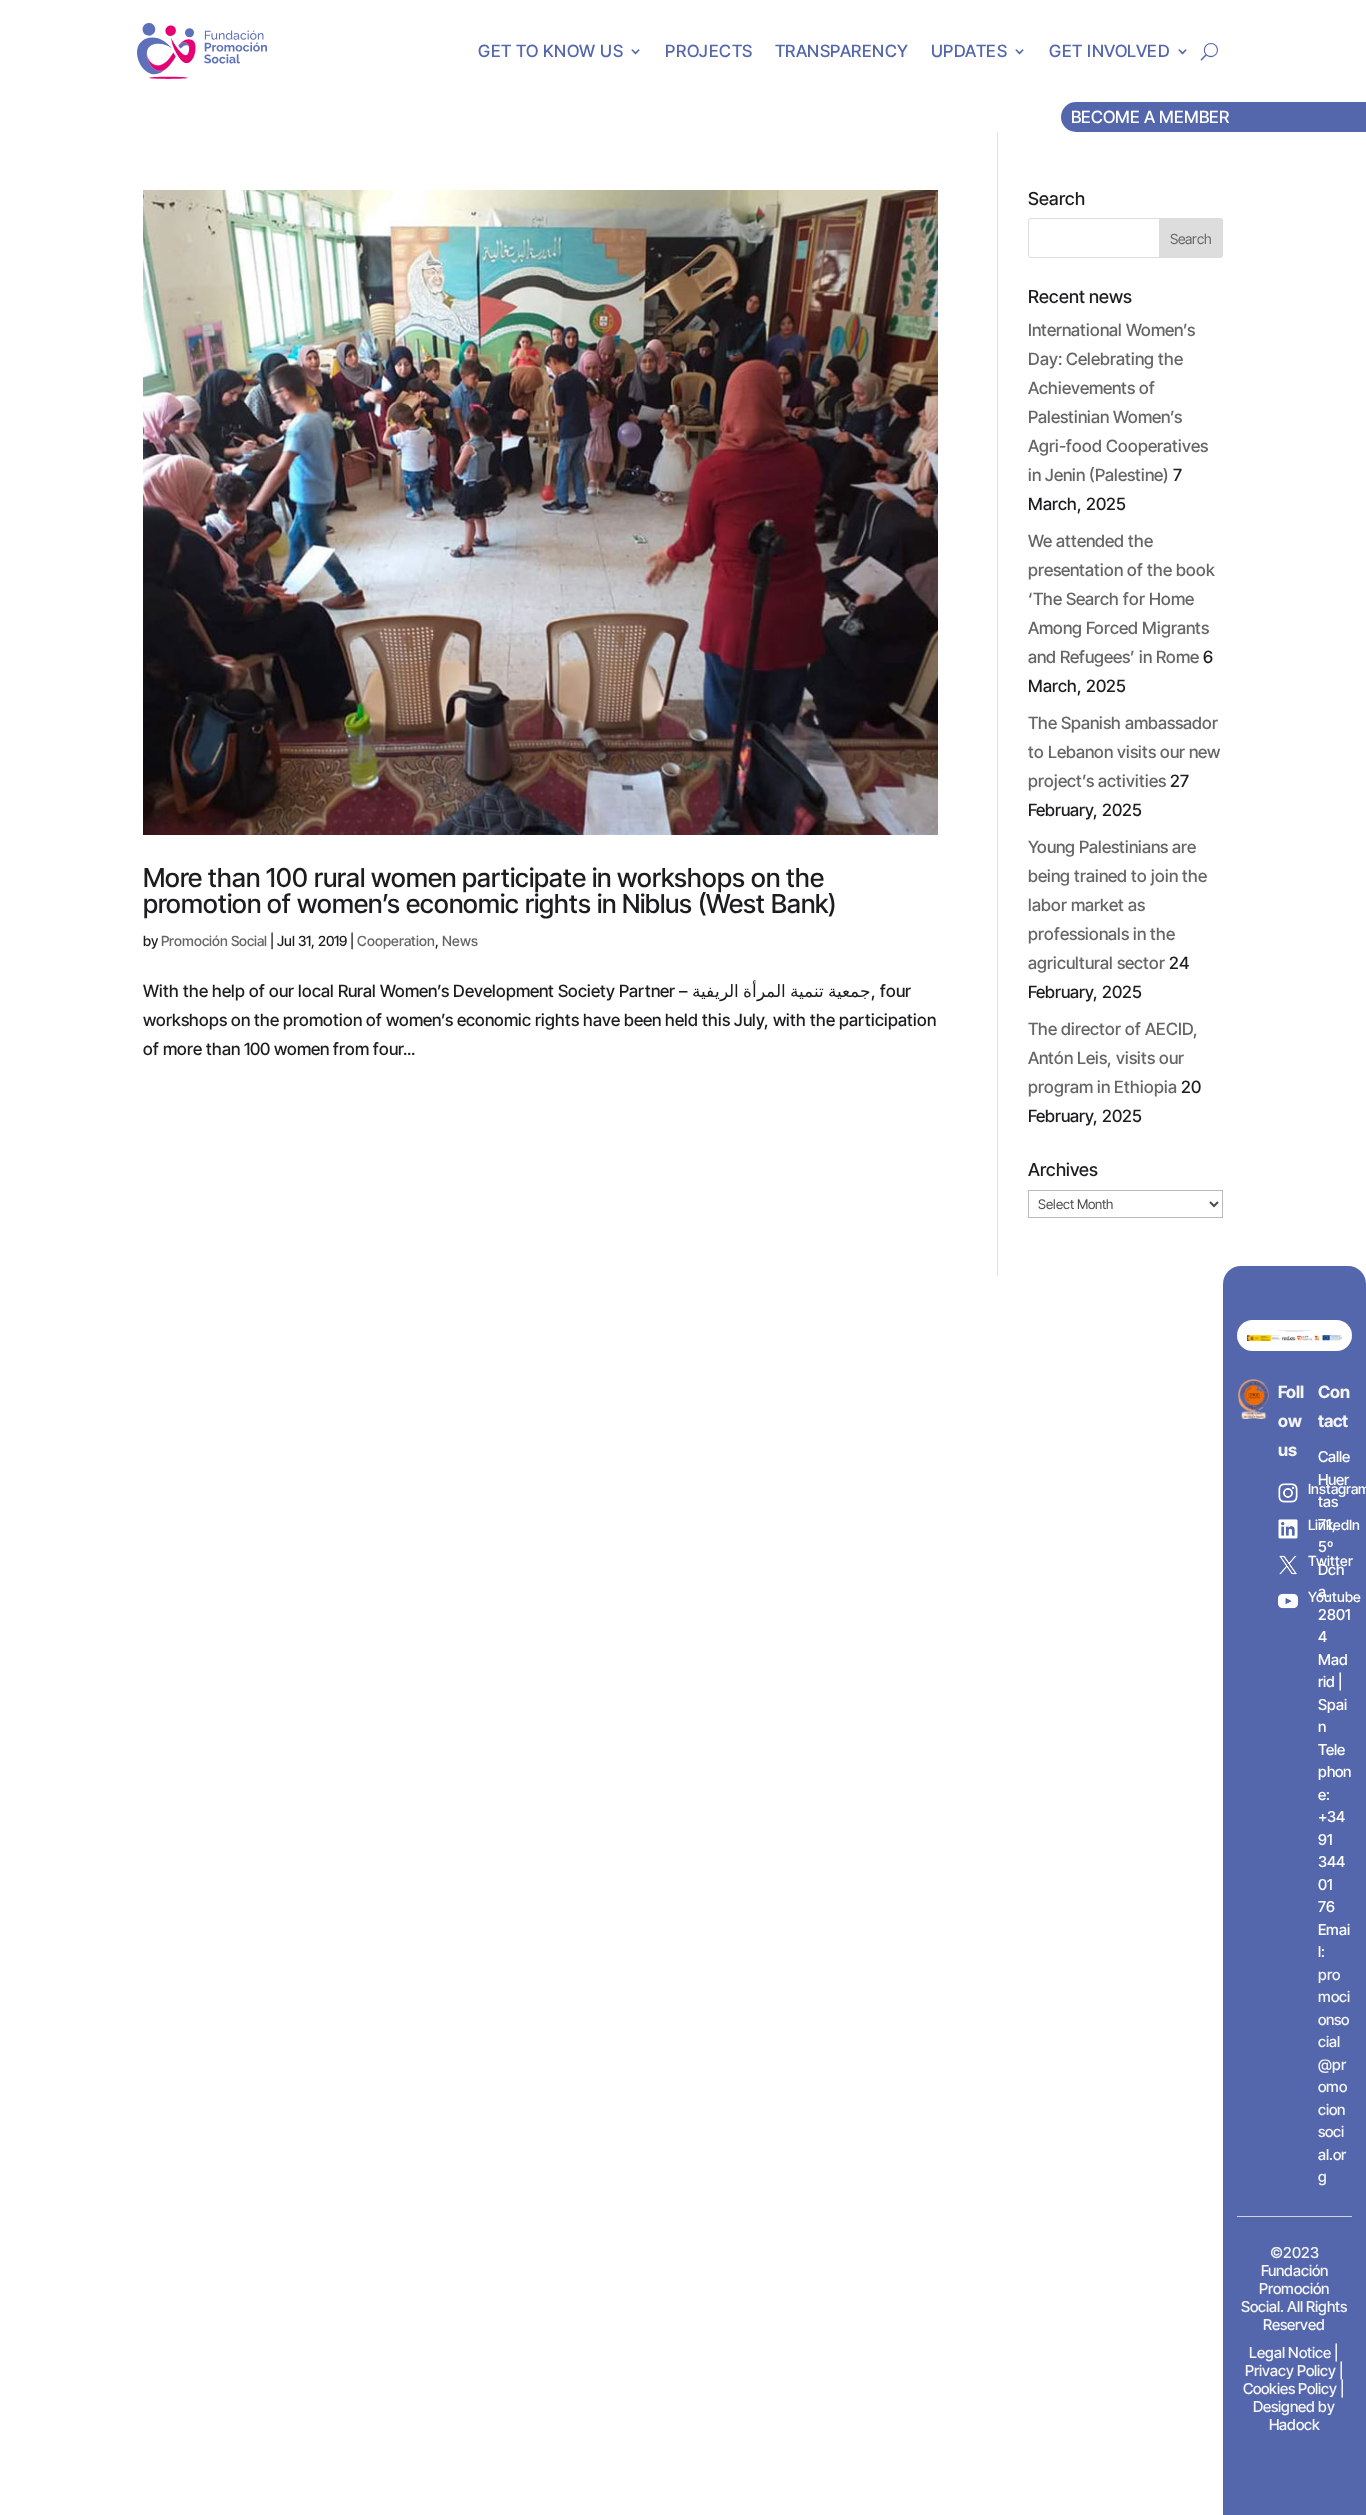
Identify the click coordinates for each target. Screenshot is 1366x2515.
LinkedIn (1329, 1524)
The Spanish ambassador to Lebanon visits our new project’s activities (1124, 752)
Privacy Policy (1290, 2370)
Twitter (1329, 1560)
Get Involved (1109, 51)
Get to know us (550, 51)
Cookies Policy (1290, 2388)
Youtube (1329, 1596)
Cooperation (396, 940)
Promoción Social (214, 940)
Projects (708, 51)
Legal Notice (1290, 2352)
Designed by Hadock (1294, 2415)
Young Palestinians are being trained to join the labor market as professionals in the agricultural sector (1117, 905)
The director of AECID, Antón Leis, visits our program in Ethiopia (1113, 1058)
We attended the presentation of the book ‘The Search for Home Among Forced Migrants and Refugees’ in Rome (1121, 599)
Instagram (1329, 1488)
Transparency (842, 51)
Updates (969, 51)
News (460, 940)
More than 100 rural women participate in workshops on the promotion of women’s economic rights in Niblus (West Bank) (489, 890)
